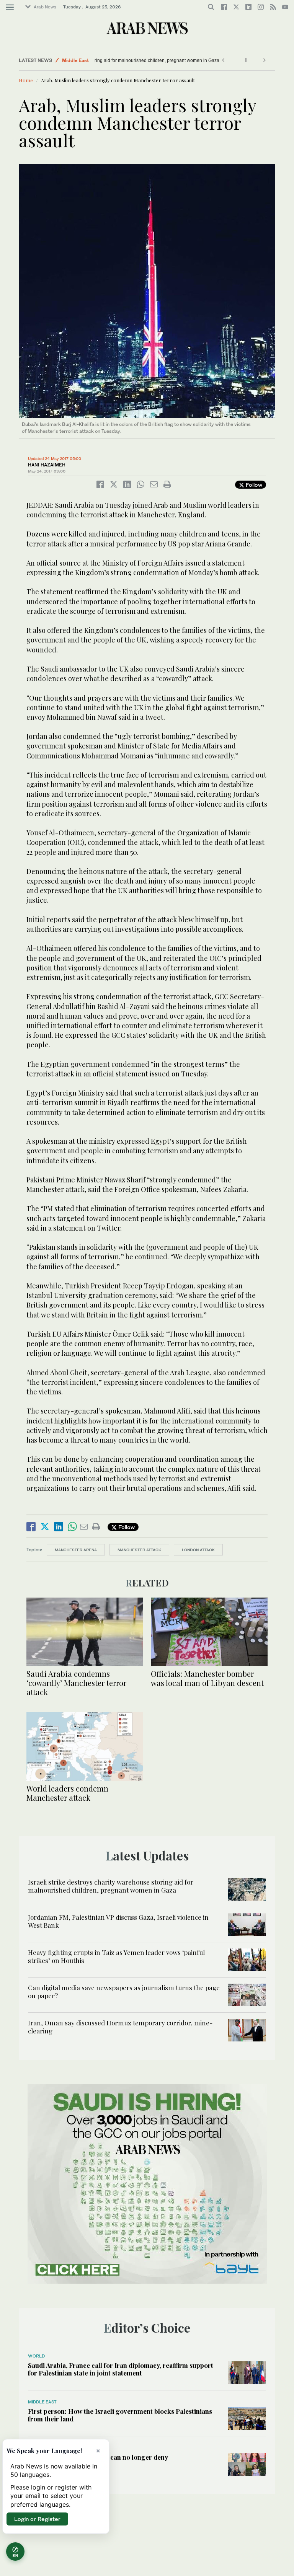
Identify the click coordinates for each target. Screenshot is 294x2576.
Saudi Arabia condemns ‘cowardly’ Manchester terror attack (76, 1683)
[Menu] (10, 7)
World (36, 2356)
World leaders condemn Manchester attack (67, 1793)
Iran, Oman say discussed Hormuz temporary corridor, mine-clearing (120, 2027)
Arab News (45, 7)
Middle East (75, 60)
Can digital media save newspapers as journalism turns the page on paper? (124, 1991)
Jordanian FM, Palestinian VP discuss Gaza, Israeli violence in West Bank (118, 1921)
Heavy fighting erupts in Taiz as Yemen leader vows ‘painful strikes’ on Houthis (116, 1956)
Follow (253, 485)
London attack (198, 1550)
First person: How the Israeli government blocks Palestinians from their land (120, 2415)
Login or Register (37, 2519)
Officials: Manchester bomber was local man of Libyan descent (207, 1678)
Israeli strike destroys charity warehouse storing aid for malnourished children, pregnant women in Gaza (111, 1886)
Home (26, 80)
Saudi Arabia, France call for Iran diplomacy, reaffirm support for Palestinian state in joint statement (121, 2369)
